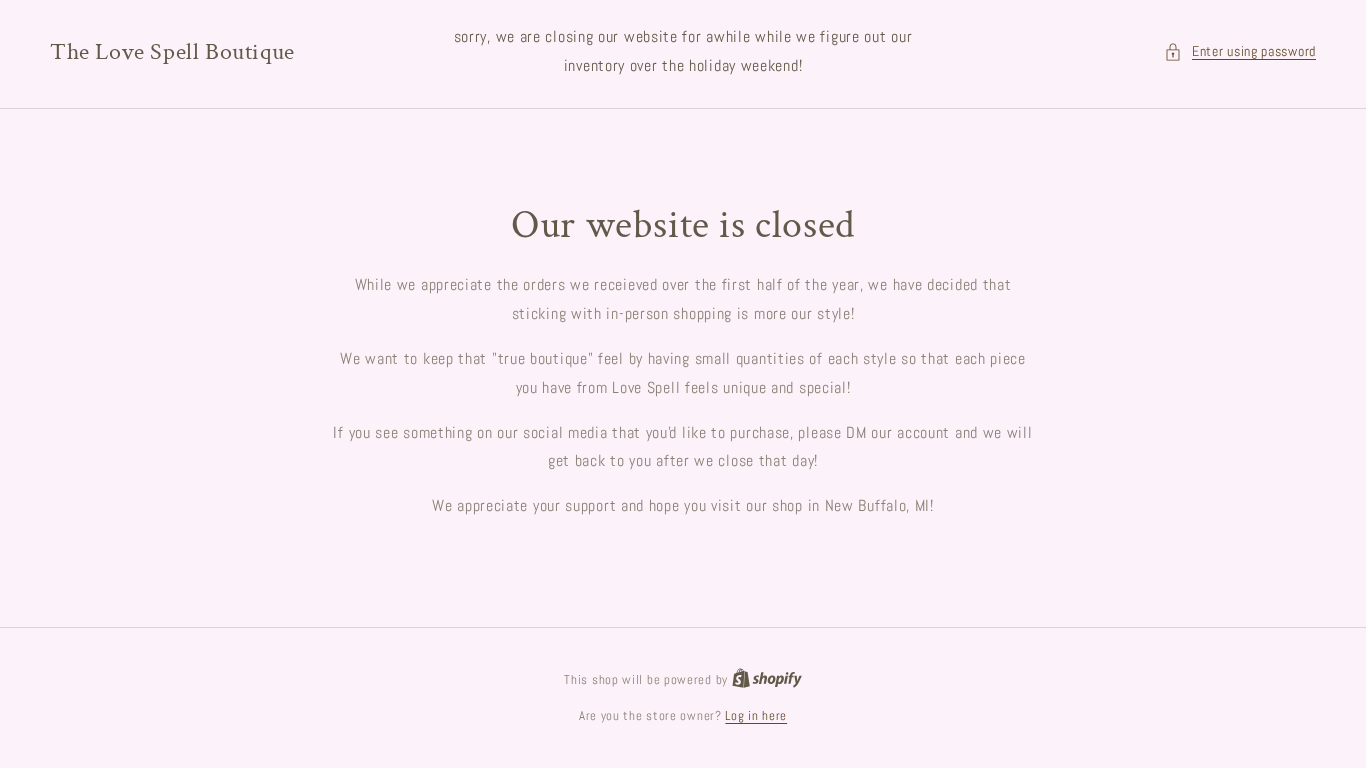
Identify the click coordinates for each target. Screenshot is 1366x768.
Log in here (756, 715)
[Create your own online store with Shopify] (767, 679)
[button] (1240, 51)
